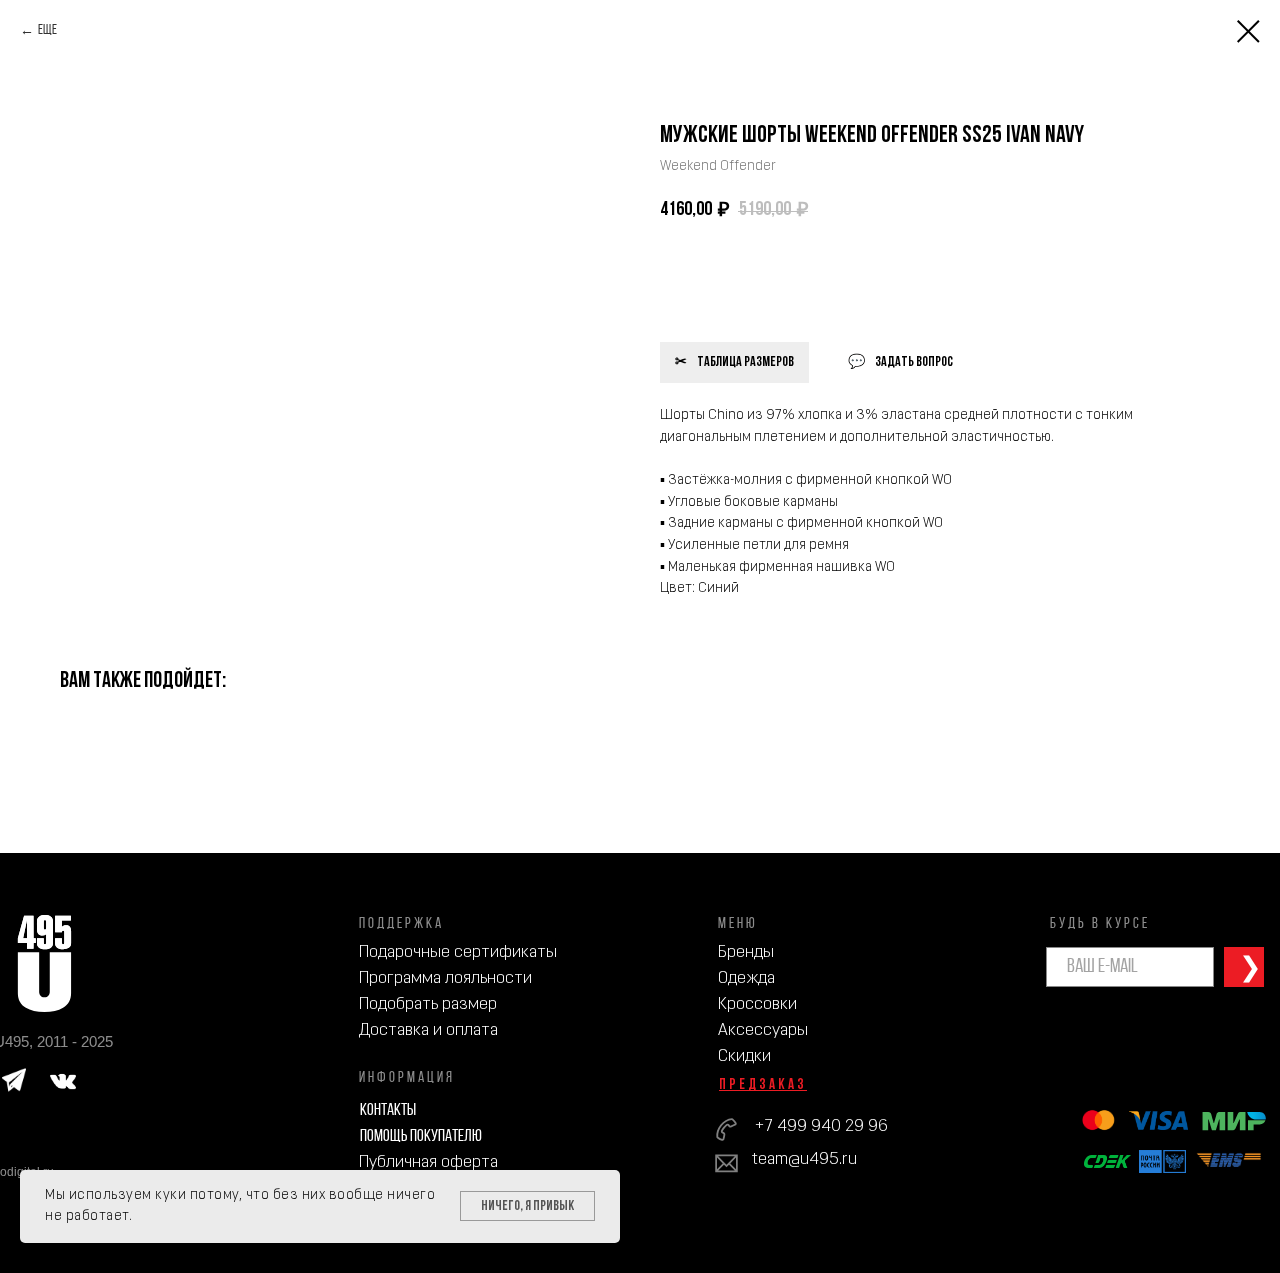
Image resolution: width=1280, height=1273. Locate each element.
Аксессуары (763, 1030)
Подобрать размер (428, 1004)
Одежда (746, 978)
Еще (47, 30)
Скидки (744, 1056)
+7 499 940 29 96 (821, 1126)
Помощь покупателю (421, 1136)
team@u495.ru (804, 1159)
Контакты (388, 1110)
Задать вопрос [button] (914, 362)
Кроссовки (757, 1004)
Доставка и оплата (428, 1030)
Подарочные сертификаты (458, 952)
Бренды (746, 952)
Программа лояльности (445, 978)
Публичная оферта (428, 1162)
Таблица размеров (745, 362)
